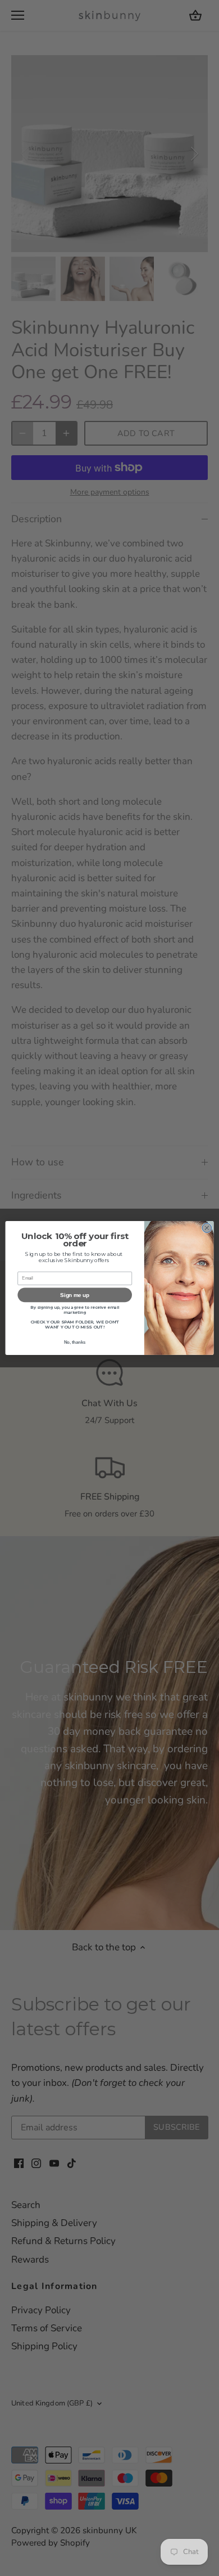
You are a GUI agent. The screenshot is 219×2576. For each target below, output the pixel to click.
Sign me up (74, 1295)
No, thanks (75, 1343)
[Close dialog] (207, 1228)
